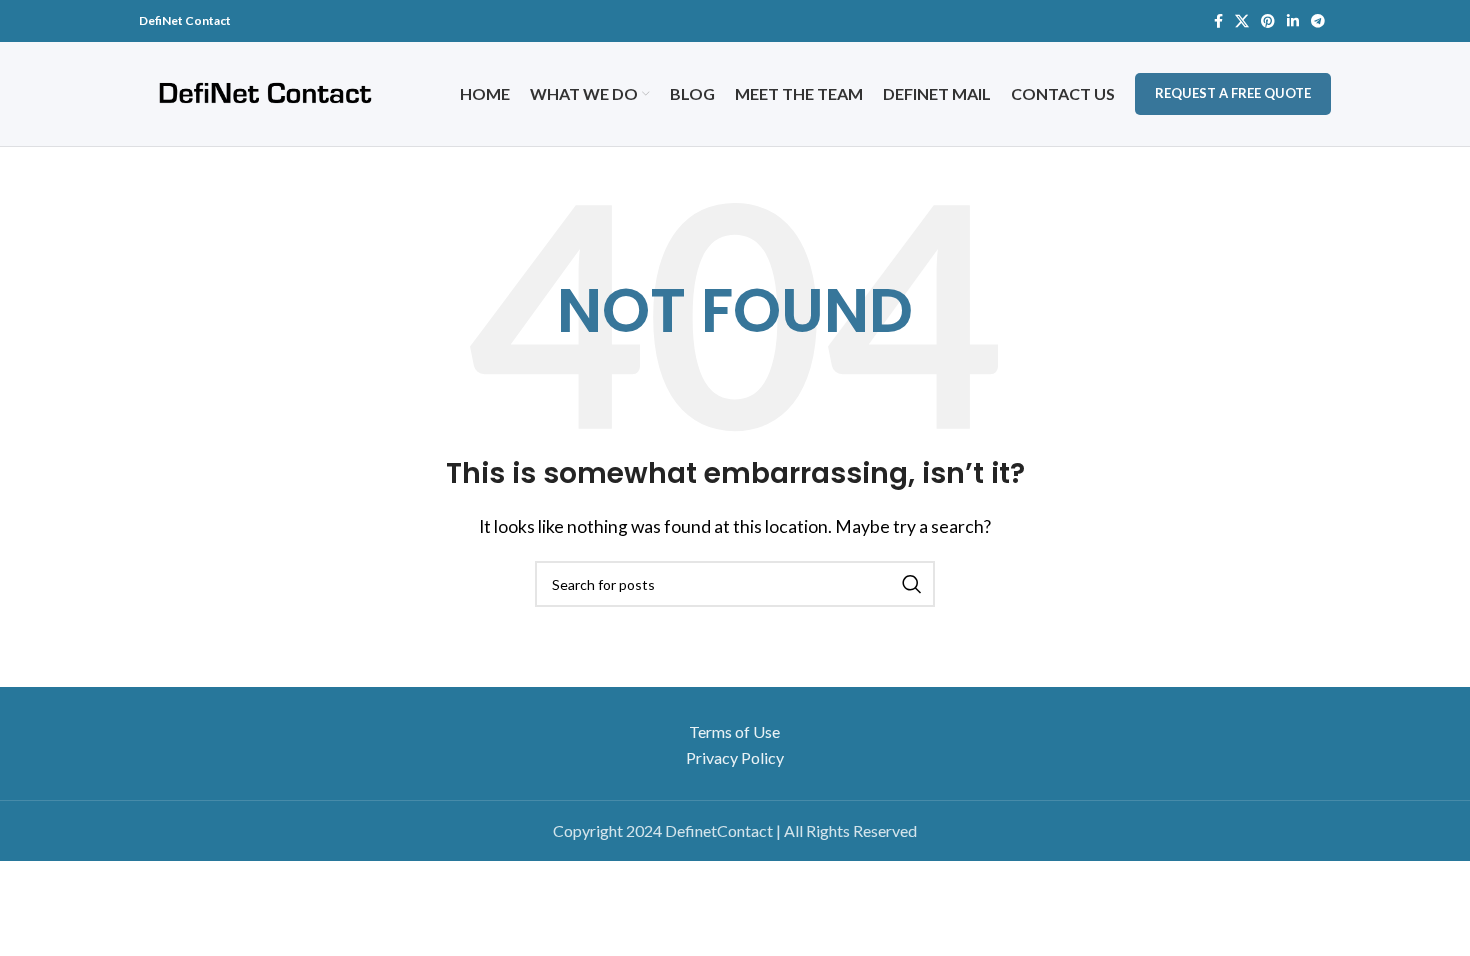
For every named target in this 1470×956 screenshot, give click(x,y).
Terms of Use (734, 731)
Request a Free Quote (1233, 93)
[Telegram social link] (1318, 21)
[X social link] (1242, 21)
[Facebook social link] (1218, 21)
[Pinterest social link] (1268, 21)
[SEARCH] (912, 584)
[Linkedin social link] (1293, 21)
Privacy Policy (735, 757)
